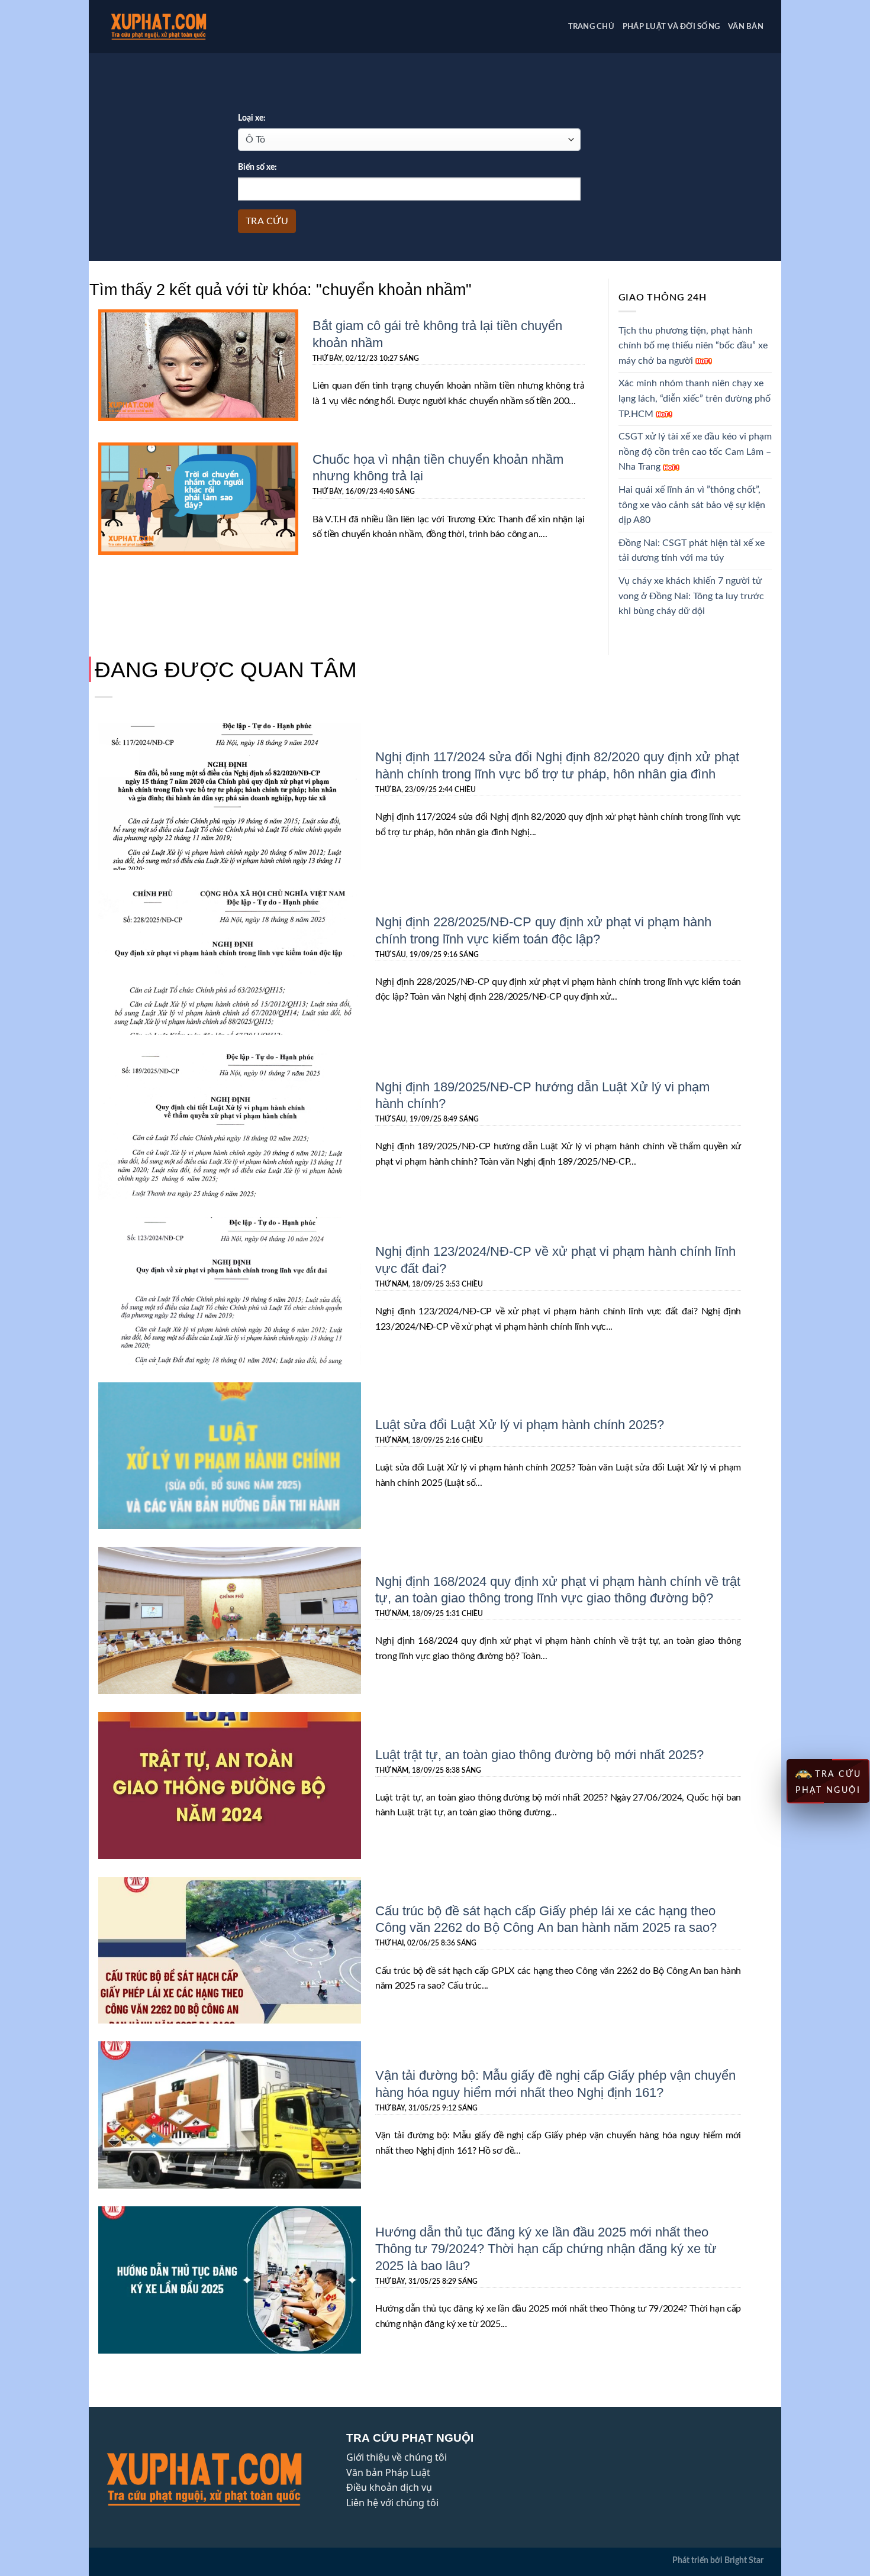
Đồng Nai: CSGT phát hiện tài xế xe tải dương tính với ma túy (692, 551)
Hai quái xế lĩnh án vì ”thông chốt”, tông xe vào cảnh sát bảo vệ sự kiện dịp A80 (692, 505)
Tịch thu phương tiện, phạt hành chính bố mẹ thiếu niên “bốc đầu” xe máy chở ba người (693, 346)
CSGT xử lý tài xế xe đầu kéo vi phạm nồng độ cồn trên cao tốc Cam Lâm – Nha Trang (695, 452)
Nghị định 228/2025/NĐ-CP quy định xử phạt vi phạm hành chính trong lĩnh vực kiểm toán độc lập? (543, 930)
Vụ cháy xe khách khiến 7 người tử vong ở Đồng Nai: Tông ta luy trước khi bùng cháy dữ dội (691, 596)
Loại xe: (252, 118)
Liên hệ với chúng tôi (392, 2503)
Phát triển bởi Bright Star (718, 2560)
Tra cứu (267, 221)
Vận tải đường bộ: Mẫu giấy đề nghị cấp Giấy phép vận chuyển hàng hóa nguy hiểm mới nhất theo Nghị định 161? (555, 2083)
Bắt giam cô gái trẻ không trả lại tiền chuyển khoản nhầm (437, 333)
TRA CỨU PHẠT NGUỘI (829, 1782)
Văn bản (746, 27)
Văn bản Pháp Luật (388, 2472)
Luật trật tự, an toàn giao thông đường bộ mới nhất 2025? (539, 1754)
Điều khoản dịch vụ (389, 2487)
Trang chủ (591, 27)
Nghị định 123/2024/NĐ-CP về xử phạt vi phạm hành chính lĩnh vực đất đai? (555, 1259)
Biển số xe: (257, 167)
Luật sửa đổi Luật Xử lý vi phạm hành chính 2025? (520, 1424)
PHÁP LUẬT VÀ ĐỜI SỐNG (671, 27)
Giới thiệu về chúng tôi (397, 2457)
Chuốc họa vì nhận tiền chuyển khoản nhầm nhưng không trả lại (438, 467)
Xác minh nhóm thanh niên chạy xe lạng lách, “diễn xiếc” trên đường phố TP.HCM (695, 398)
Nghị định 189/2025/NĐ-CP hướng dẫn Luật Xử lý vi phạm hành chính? (542, 1095)
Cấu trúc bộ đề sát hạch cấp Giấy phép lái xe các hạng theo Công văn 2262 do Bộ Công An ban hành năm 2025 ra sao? (546, 1919)
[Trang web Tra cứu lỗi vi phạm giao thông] (177, 27)
